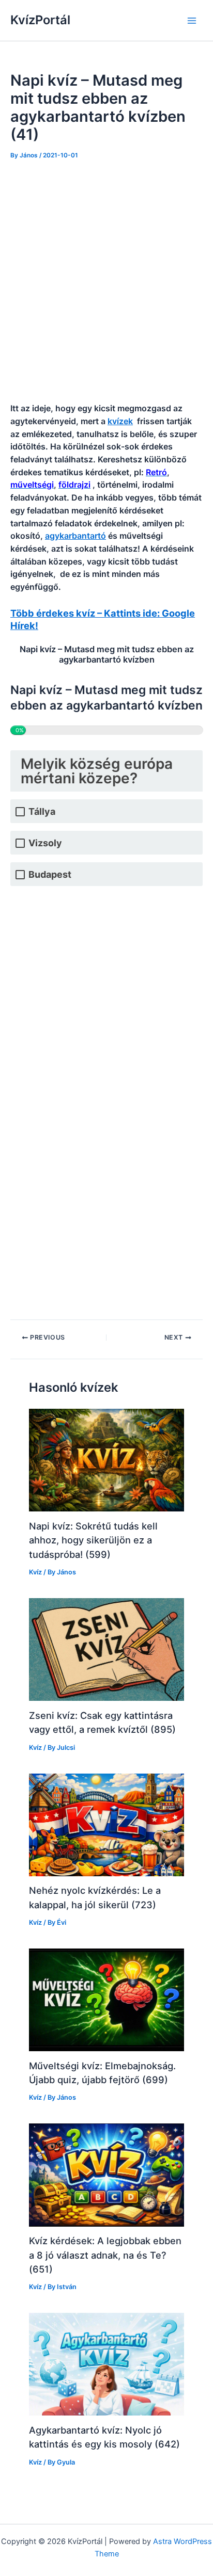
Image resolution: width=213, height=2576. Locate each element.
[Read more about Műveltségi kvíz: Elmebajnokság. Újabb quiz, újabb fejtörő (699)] (106, 2000)
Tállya (42, 811)
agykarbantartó (75, 536)
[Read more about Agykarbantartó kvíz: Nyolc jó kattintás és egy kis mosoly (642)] (106, 2364)
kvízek (120, 421)
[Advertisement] (106, 282)
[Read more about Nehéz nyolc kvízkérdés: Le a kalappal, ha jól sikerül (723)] (106, 1824)
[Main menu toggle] (192, 21)
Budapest (50, 874)
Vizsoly (45, 843)
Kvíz (35, 1572)
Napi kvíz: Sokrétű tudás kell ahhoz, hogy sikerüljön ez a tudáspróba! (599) (93, 1540)
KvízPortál (40, 20)
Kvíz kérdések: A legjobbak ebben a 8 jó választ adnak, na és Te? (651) (105, 2255)
